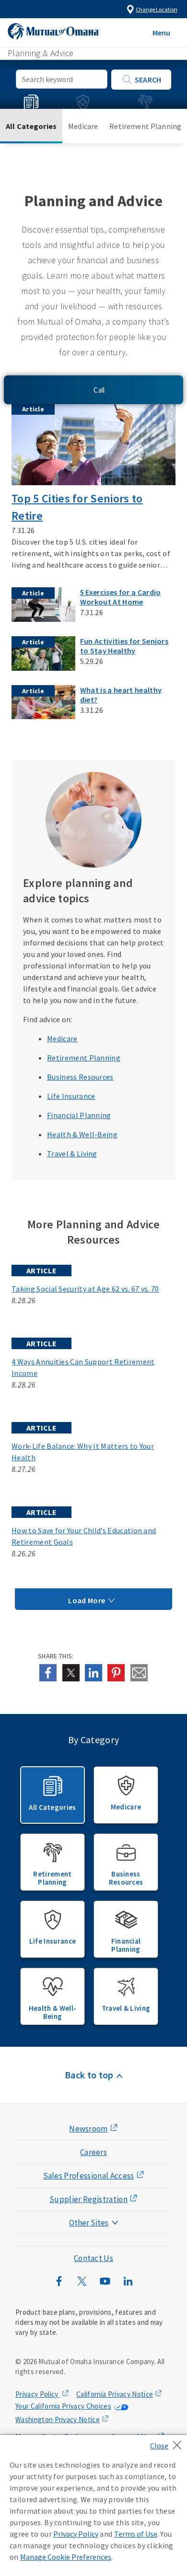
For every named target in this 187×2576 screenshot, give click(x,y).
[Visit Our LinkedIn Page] (128, 2286)
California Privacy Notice (115, 2394)
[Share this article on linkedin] (93, 1673)
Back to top (89, 2075)
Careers (93, 2152)
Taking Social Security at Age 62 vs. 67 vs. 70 (85, 1289)
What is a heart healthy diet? (121, 695)
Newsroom (88, 2129)
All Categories (31, 126)
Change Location (157, 9)
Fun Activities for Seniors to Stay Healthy (124, 646)
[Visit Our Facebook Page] (59, 2286)
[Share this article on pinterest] (116, 1673)
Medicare (83, 126)
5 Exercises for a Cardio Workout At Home (121, 597)
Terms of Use (136, 2534)
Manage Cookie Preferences (66, 2557)
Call (99, 390)
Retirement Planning (145, 126)
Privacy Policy (38, 2394)
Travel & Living (126, 2008)
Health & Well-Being (53, 2012)
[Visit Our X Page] (82, 2286)
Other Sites (89, 2223)
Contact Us (93, 2258)
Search (148, 80)
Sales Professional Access (89, 2176)
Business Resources (126, 1878)
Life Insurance (53, 1941)
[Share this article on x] (71, 1673)
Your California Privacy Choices (63, 2406)
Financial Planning (126, 1945)
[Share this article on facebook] (48, 1673)
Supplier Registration (88, 2199)
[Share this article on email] (139, 1673)
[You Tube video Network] (105, 2286)
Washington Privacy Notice (58, 2419)
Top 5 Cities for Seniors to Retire (77, 507)
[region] (93, 2506)
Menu (161, 33)
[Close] (169, 2442)
